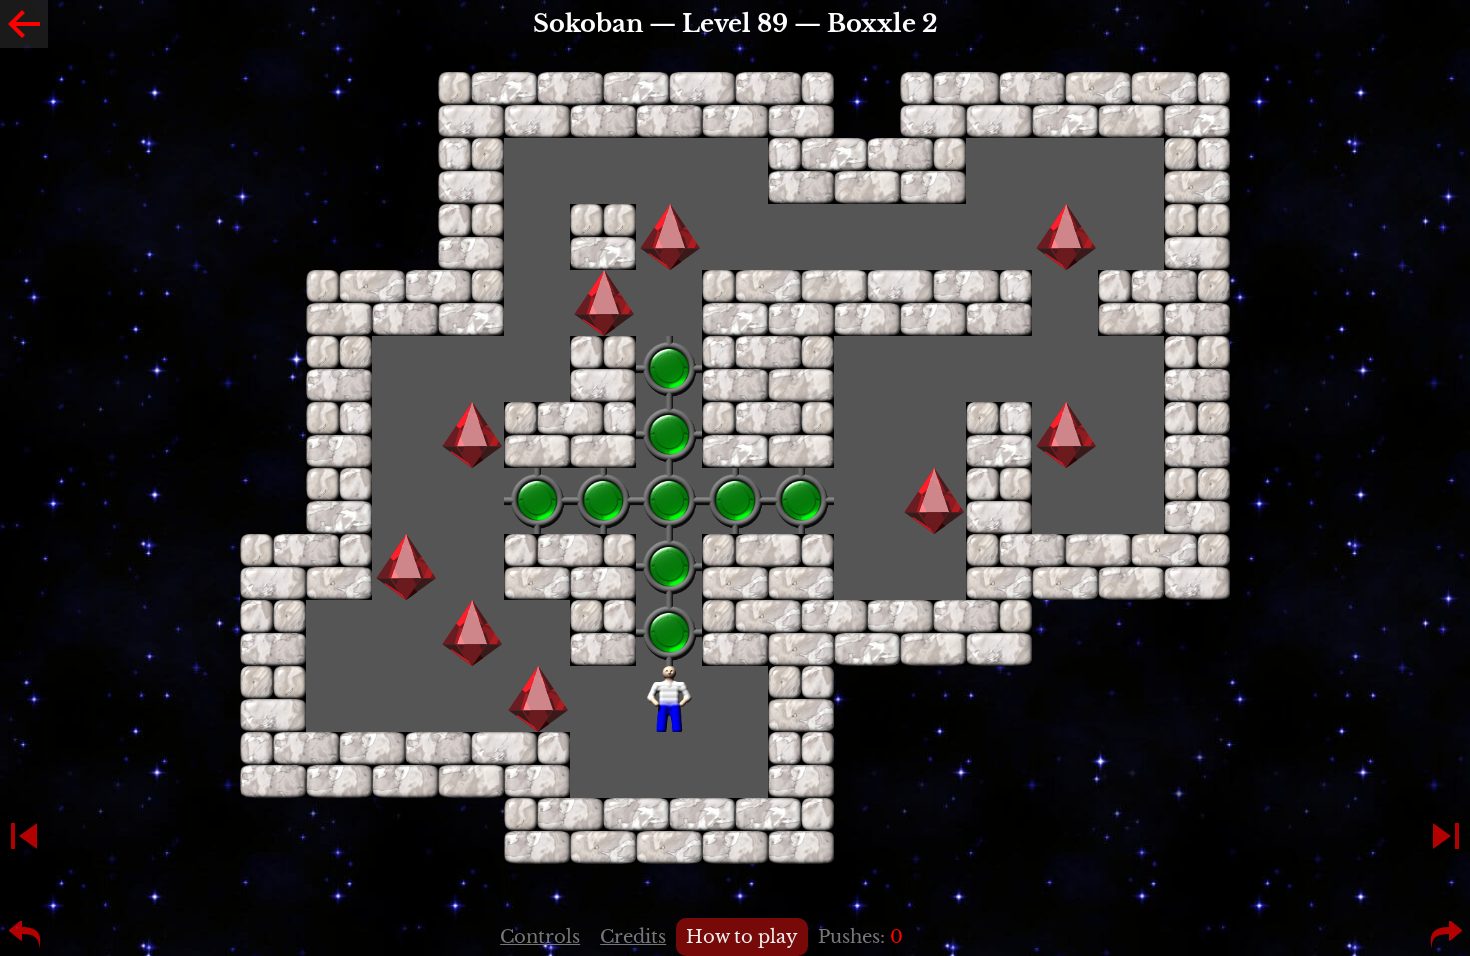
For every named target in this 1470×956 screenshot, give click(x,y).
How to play (742, 937)
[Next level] (1446, 836)
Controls (540, 937)
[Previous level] (24, 836)
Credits (633, 937)
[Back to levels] (24, 24)
